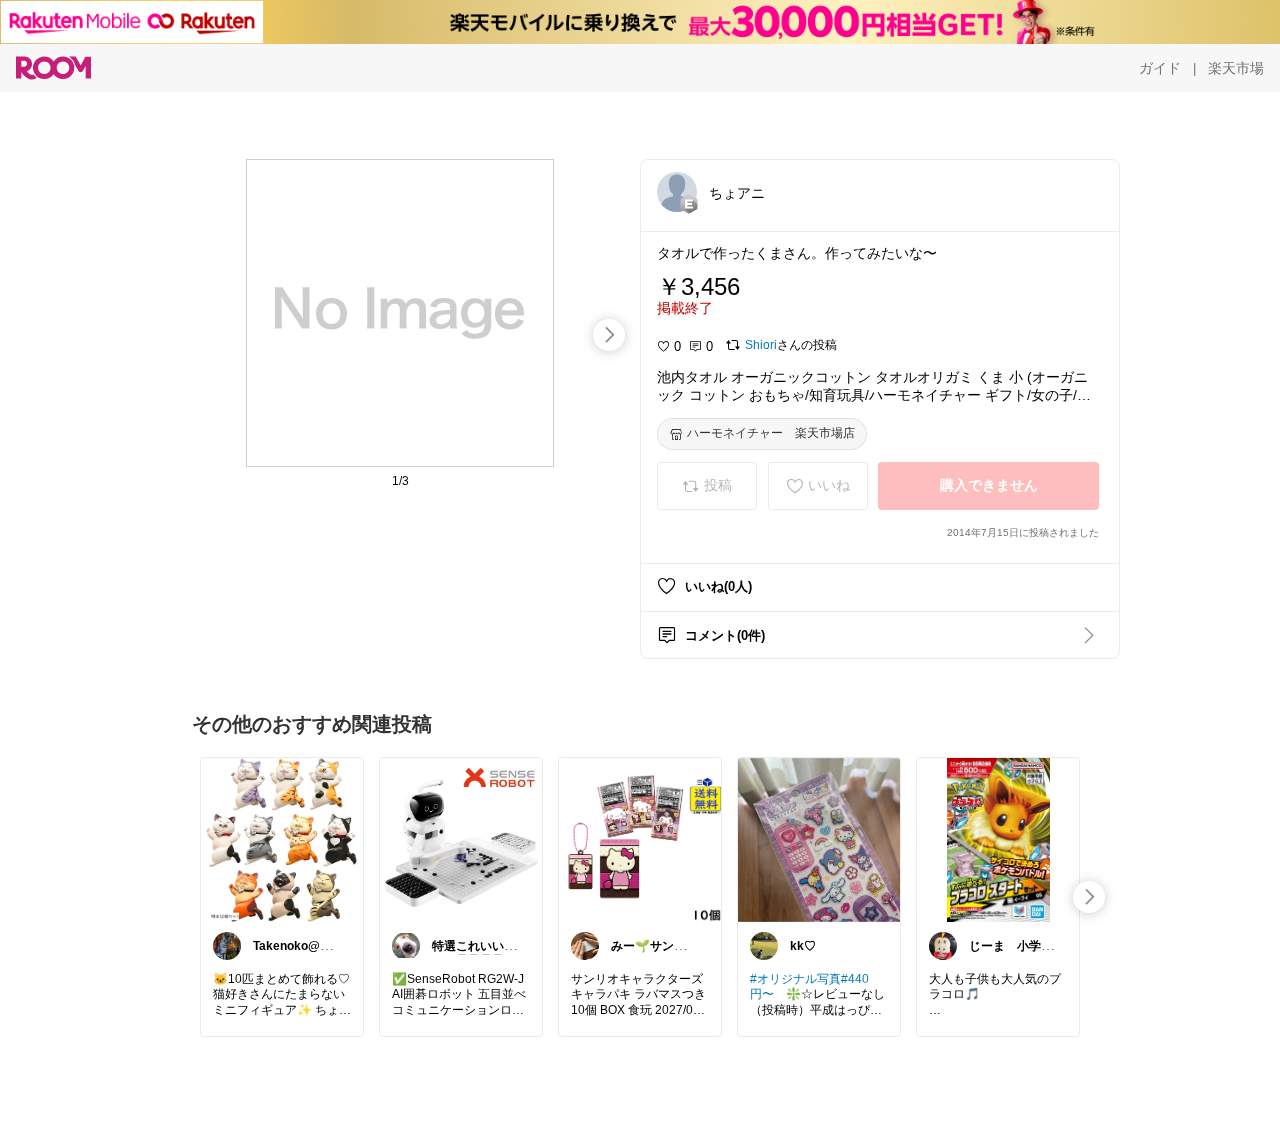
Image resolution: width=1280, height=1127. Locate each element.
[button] (677, 192)
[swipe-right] (609, 335)
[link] (282, 839)
